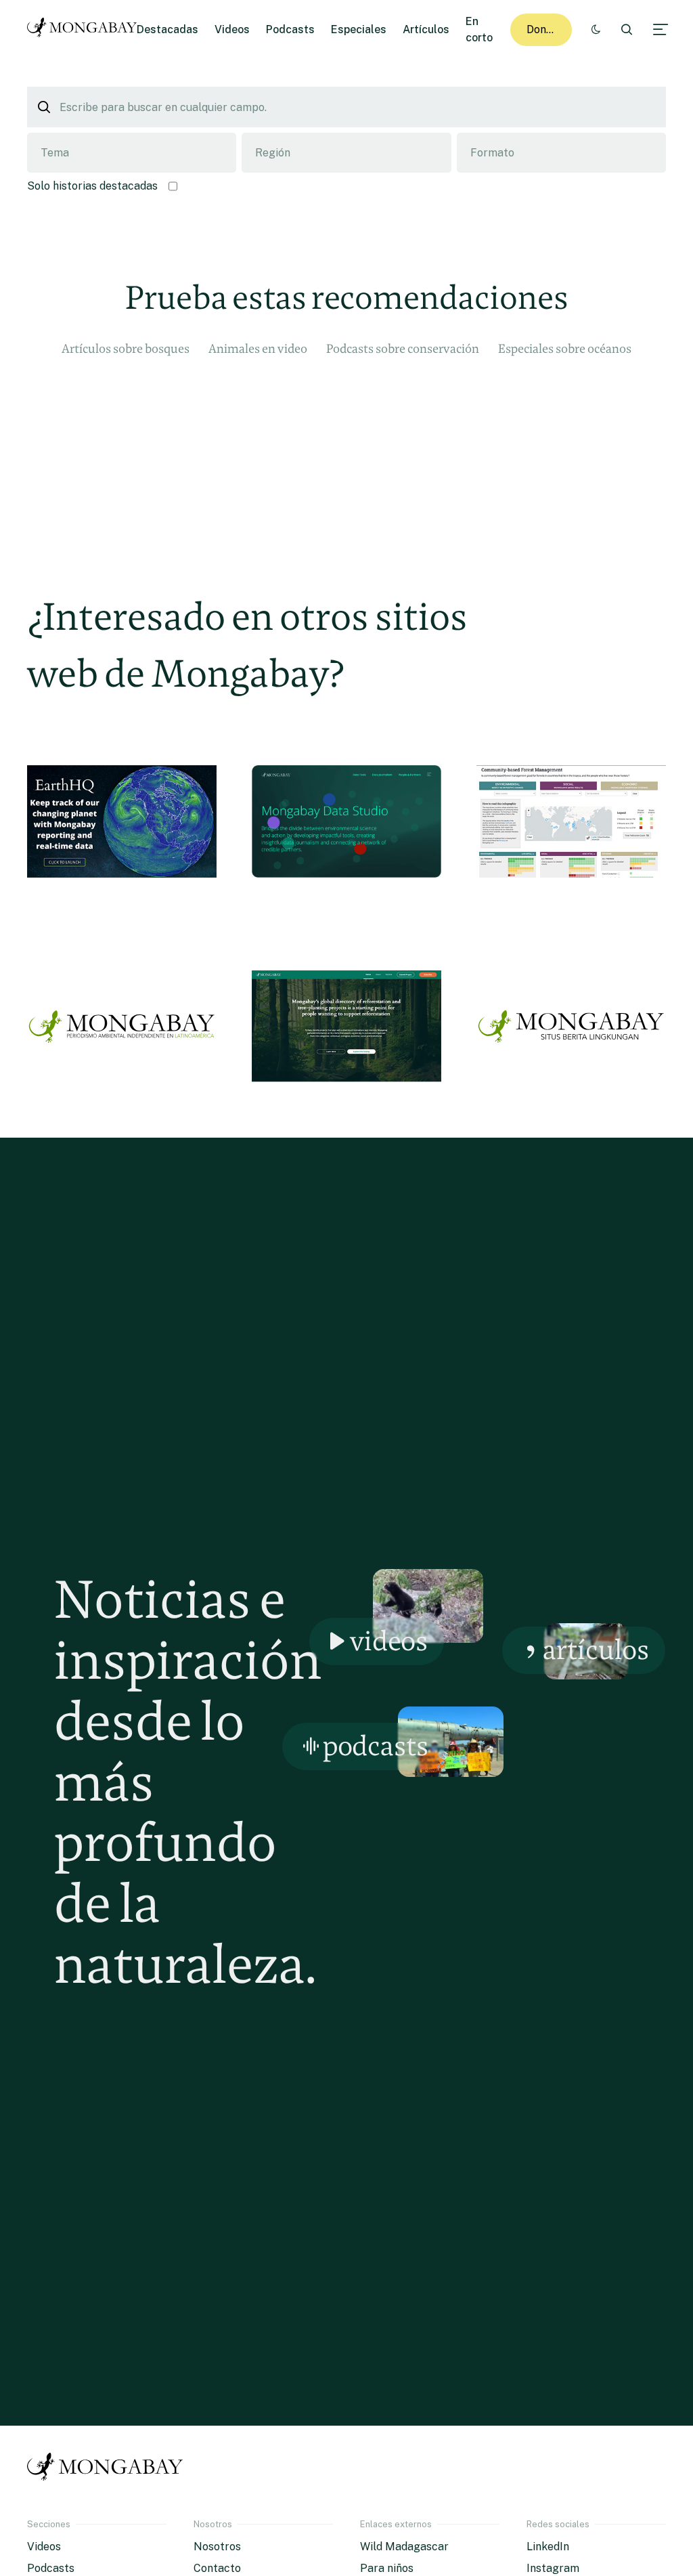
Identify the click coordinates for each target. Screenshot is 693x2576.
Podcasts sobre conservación (403, 348)
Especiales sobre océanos (565, 348)
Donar (542, 29)
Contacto (217, 2568)
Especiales (359, 29)
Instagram (553, 2568)
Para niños (387, 2568)
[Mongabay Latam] (122, 1107)
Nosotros (217, 2547)
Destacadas (167, 29)
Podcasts (290, 29)
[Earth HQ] (122, 902)
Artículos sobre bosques (126, 348)
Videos (232, 29)
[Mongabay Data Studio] (346, 902)
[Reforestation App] (346, 1107)
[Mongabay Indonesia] (571, 1107)
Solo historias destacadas (92, 186)
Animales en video (258, 348)
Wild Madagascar (404, 2547)
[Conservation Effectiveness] (571, 902)
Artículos (426, 29)
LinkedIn (548, 2547)
